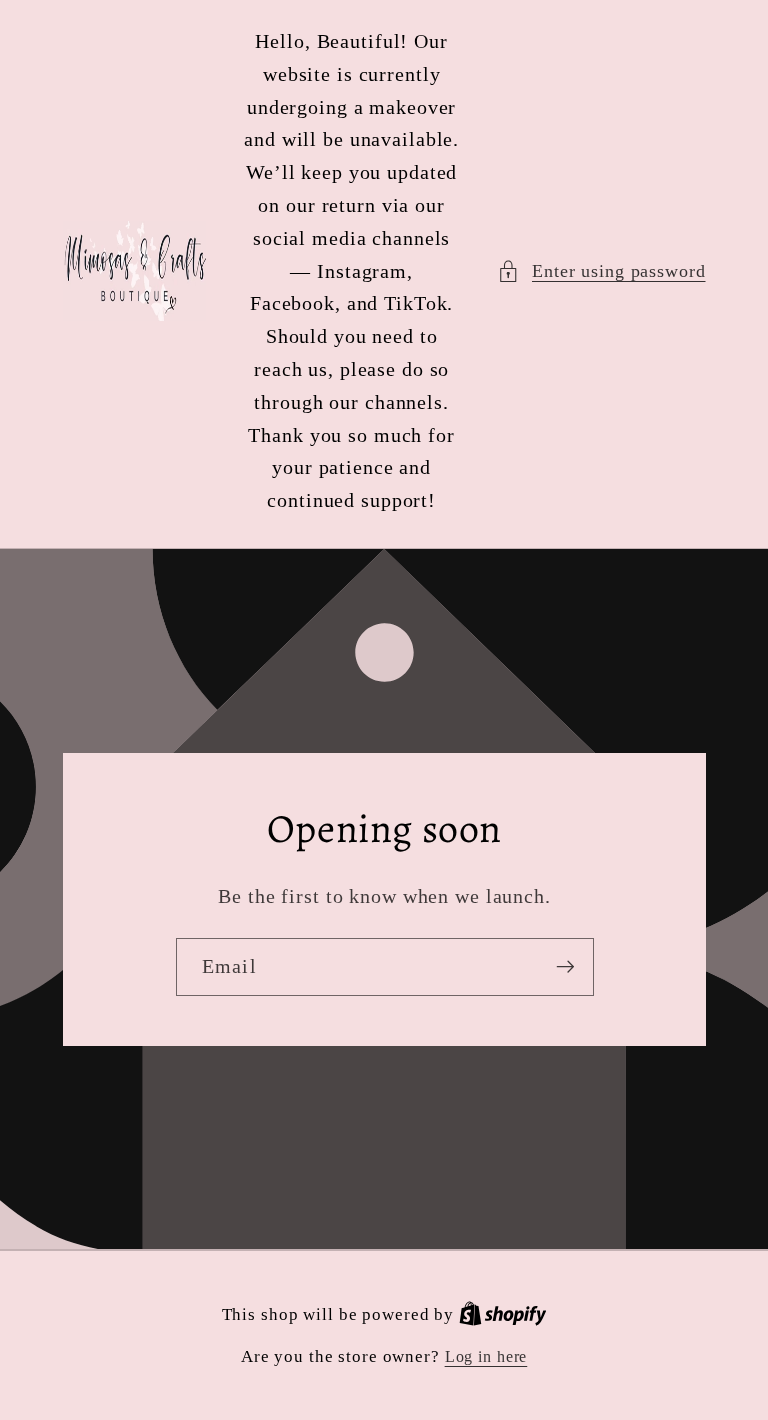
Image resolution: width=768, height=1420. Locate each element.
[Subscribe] (564, 967)
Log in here (486, 1357)
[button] (601, 271)
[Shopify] (503, 1315)
